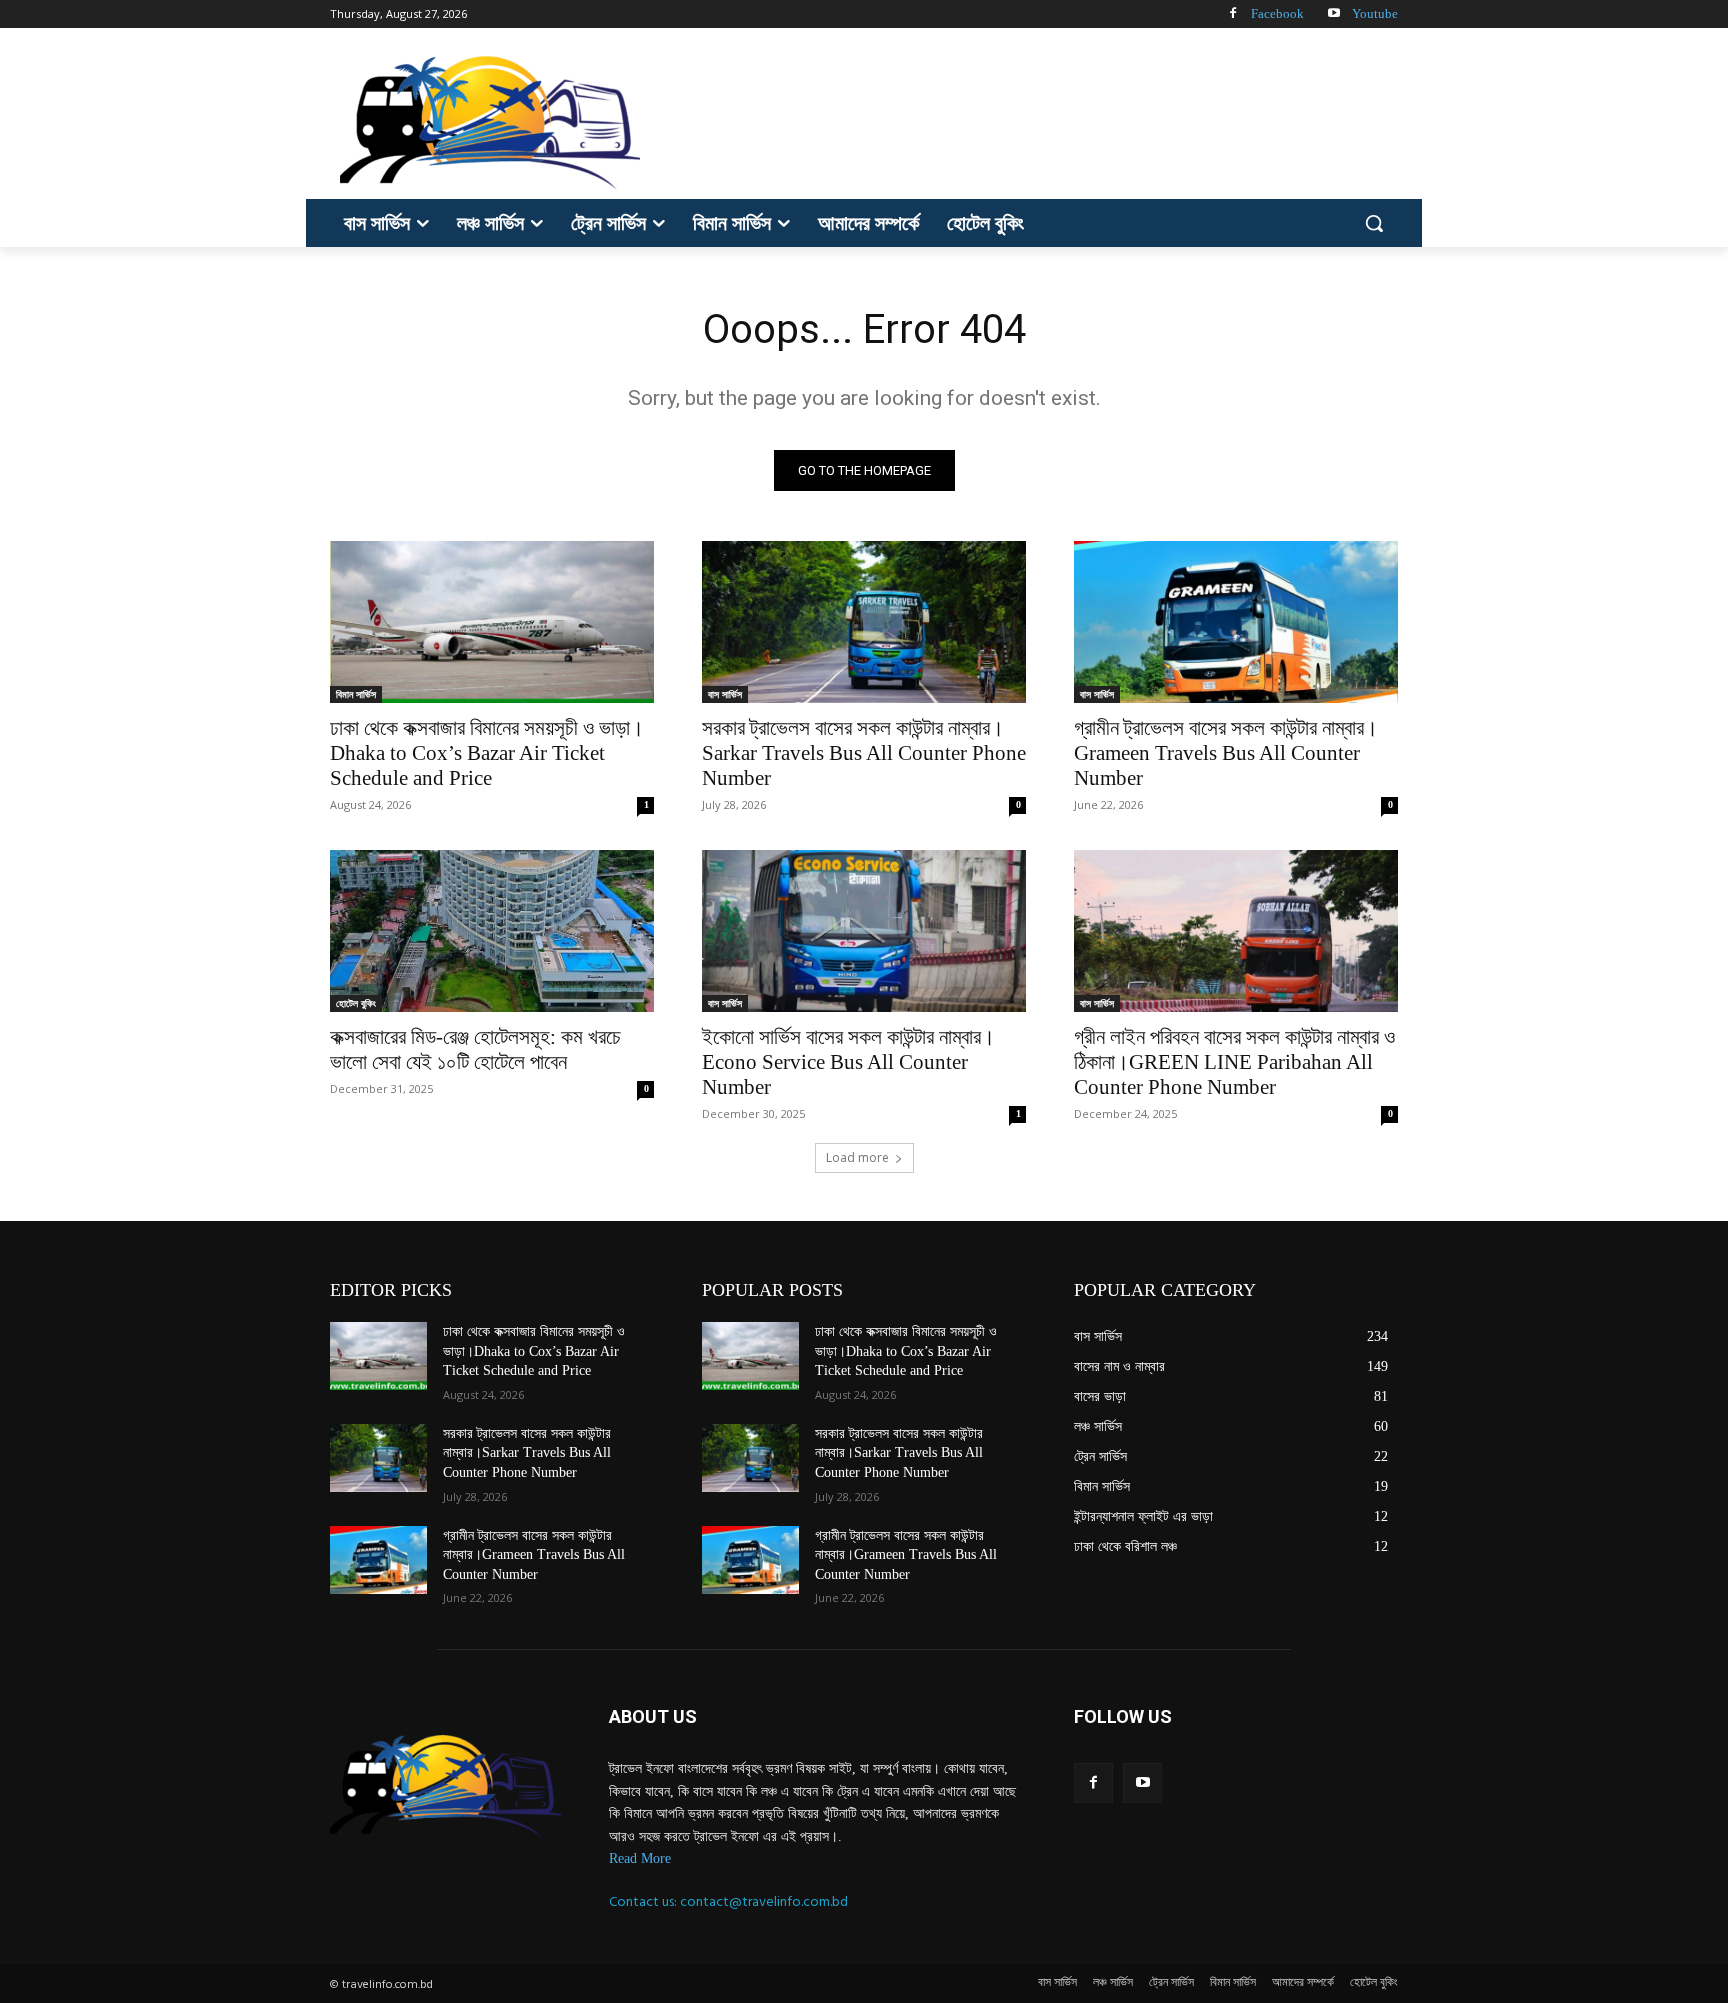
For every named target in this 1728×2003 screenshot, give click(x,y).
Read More (640, 1858)
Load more (857, 1157)
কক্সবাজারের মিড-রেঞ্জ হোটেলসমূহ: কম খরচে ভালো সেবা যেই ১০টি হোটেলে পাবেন (475, 1049)
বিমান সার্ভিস (356, 694)
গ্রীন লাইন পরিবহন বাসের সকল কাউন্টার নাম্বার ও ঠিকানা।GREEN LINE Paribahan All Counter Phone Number (1234, 1062)
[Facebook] (1232, 14)
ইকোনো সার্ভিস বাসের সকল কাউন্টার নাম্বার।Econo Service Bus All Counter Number (848, 1062)
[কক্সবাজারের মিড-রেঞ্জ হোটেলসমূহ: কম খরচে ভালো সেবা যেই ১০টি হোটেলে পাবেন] (492, 931)
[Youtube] (1333, 14)
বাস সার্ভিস (725, 694)
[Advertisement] (1014, 120)
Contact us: (644, 1901)
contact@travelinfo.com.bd (764, 1901)
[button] (1374, 223)
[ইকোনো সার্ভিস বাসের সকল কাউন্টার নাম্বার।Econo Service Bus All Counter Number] (864, 931)
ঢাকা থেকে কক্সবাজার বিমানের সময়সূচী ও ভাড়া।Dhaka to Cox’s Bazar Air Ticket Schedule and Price (487, 753)
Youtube (1375, 13)
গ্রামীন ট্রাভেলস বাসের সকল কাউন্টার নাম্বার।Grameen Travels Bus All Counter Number (1226, 753)
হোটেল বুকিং (356, 1003)
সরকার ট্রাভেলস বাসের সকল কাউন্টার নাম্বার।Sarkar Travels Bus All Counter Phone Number (864, 753)
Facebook (1277, 13)
